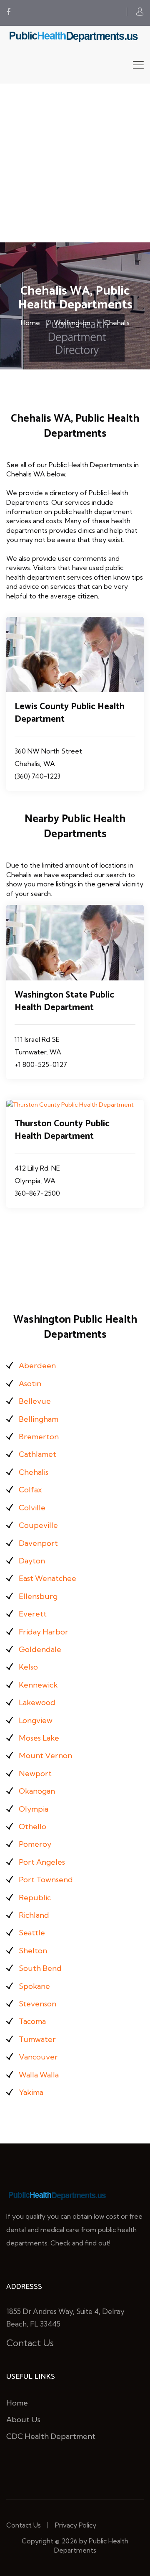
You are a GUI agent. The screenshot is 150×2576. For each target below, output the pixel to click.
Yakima (31, 2092)
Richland (34, 1915)
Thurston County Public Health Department (62, 1130)
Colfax (30, 1490)
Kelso (28, 1667)
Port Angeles (42, 1862)
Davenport (38, 1543)
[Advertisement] (75, 163)
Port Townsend (46, 1880)
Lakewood (37, 1702)
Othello (32, 1826)
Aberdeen (37, 1366)
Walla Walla (39, 2075)
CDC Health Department (51, 2436)
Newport (35, 1773)
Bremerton (39, 1437)
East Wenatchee (47, 1578)
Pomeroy (35, 1844)
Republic (35, 1898)
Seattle (32, 1933)
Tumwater (37, 2039)
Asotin (30, 1383)
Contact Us (30, 2343)
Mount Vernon (45, 1755)
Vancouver (38, 2057)
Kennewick (38, 1685)
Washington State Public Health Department (64, 1001)
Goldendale (40, 1649)
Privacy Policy (76, 2525)
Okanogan (37, 1791)
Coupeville (38, 1525)
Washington (72, 323)
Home (30, 323)
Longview (36, 1720)
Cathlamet (37, 1454)
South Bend (40, 1968)
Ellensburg (38, 1596)
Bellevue (35, 1401)
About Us (23, 2419)
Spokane (34, 1986)
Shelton (33, 1951)
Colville (32, 1508)
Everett (33, 1614)
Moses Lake (39, 1738)
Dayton (32, 1561)
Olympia (34, 1809)
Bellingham (39, 1419)
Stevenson (37, 2004)
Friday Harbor (44, 1632)
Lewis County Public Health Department (70, 713)
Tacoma (32, 2021)
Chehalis (117, 323)
